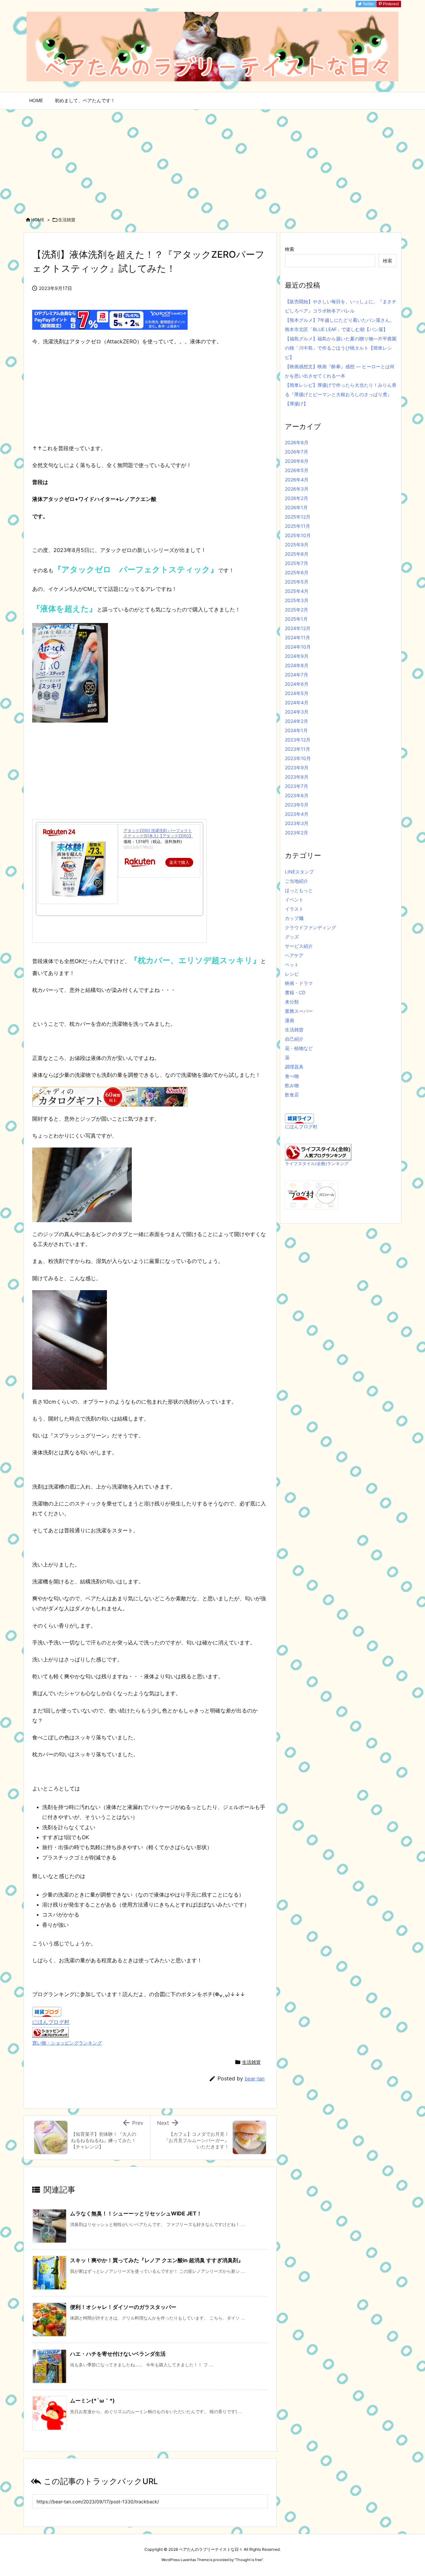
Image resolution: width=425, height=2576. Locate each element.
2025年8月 (297, 554)
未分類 (292, 1002)
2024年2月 (297, 721)
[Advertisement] (212, 159)
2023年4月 (297, 814)
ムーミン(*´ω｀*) (92, 2401)
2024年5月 (297, 693)
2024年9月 (297, 656)
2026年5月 (297, 470)
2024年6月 (297, 684)
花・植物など (299, 1048)
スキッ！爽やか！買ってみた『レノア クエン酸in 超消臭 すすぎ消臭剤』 (157, 2260)
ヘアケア (294, 955)
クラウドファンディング (310, 927)
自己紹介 (294, 1039)
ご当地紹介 (297, 881)
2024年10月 (298, 647)
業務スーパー (299, 1011)
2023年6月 (297, 795)
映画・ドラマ (299, 983)
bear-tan (255, 2079)
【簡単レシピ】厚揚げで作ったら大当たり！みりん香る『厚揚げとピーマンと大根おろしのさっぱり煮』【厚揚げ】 (341, 394)
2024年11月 (297, 637)
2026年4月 (297, 480)
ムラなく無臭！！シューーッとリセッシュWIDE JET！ (136, 2213)
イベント (294, 900)
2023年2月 (297, 833)
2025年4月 (297, 591)
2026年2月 (297, 498)
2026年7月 (297, 452)
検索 (290, 249)
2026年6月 (297, 461)
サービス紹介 (299, 946)
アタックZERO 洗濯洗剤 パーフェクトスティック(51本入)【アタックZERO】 (158, 833)
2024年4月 (297, 702)
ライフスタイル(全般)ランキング (317, 1164)
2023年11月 (297, 749)
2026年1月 (296, 507)
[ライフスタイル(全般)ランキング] (318, 1152)
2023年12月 (298, 740)
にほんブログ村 (51, 2022)
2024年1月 (296, 730)
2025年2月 (297, 610)
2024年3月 (297, 712)
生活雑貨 (67, 220)
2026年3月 (297, 489)
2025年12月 (298, 517)
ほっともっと (299, 890)
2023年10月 (298, 758)
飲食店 (292, 1095)
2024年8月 (297, 665)
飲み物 (292, 1085)
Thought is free (249, 2560)
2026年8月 (297, 442)
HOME (38, 220)
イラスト (294, 909)
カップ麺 (294, 918)
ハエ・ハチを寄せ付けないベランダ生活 (118, 2354)
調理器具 (294, 1067)
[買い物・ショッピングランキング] (50, 2032)
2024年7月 (297, 675)
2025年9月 (297, 545)
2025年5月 (297, 582)
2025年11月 (297, 526)
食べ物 (292, 1076)
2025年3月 (297, 600)
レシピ (292, 974)
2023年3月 (297, 823)
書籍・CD (295, 992)
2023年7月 (297, 786)
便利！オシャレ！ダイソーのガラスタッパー (123, 2307)
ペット (292, 965)
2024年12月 (298, 628)
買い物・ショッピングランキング (67, 2043)
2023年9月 (297, 767)
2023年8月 (297, 777)
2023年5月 (297, 805)
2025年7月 (297, 563)
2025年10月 (298, 535)
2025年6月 (297, 572)
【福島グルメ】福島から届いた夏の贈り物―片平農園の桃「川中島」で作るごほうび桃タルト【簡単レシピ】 (341, 348)
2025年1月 (296, 619)
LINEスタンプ (299, 872)
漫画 (290, 1020)
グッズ (292, 937)
